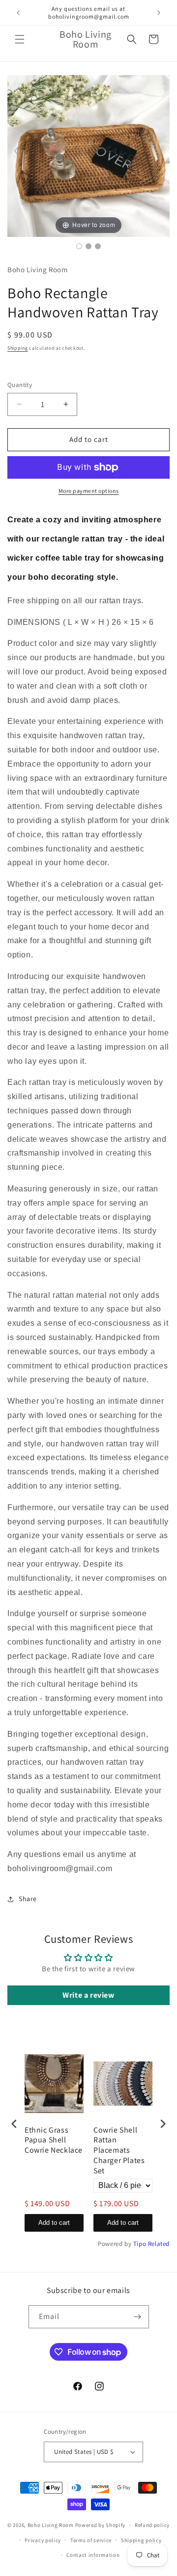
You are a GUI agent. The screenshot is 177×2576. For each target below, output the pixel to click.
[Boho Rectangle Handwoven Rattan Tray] (79, 246)
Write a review (88, 1995)
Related (159, 2244)
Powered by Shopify (101, 2525)
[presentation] (14, 2124)
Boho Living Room (51, 2525)
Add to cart (54, 2223)
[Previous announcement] (18, 13)
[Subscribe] (138, 2317)
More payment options (89, 491)
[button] (20, 39)
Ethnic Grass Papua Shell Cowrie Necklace (54, 2140)
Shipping (18, 348)
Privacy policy (43, 2540)
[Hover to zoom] (88, 155)
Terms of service (91, 2540)
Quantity (20, 385)
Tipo (140, 2244)
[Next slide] (160, 151)
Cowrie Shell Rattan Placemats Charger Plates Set (119, 2151)
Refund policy (152, 2525)
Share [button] (28, 1899)
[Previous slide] (17, 151)
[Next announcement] (159, 13)
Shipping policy (141, 2540)
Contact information (93, 2555)
